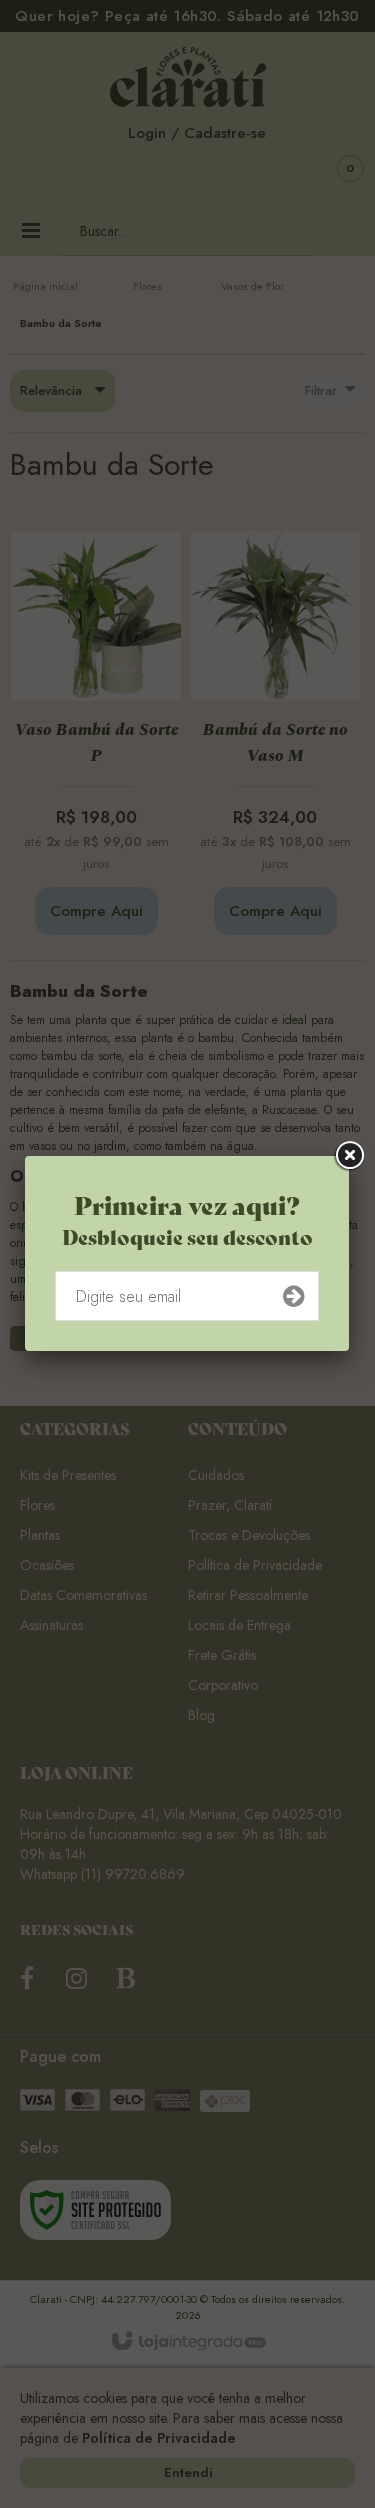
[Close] (349, 1156)
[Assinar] (293, 1296)
